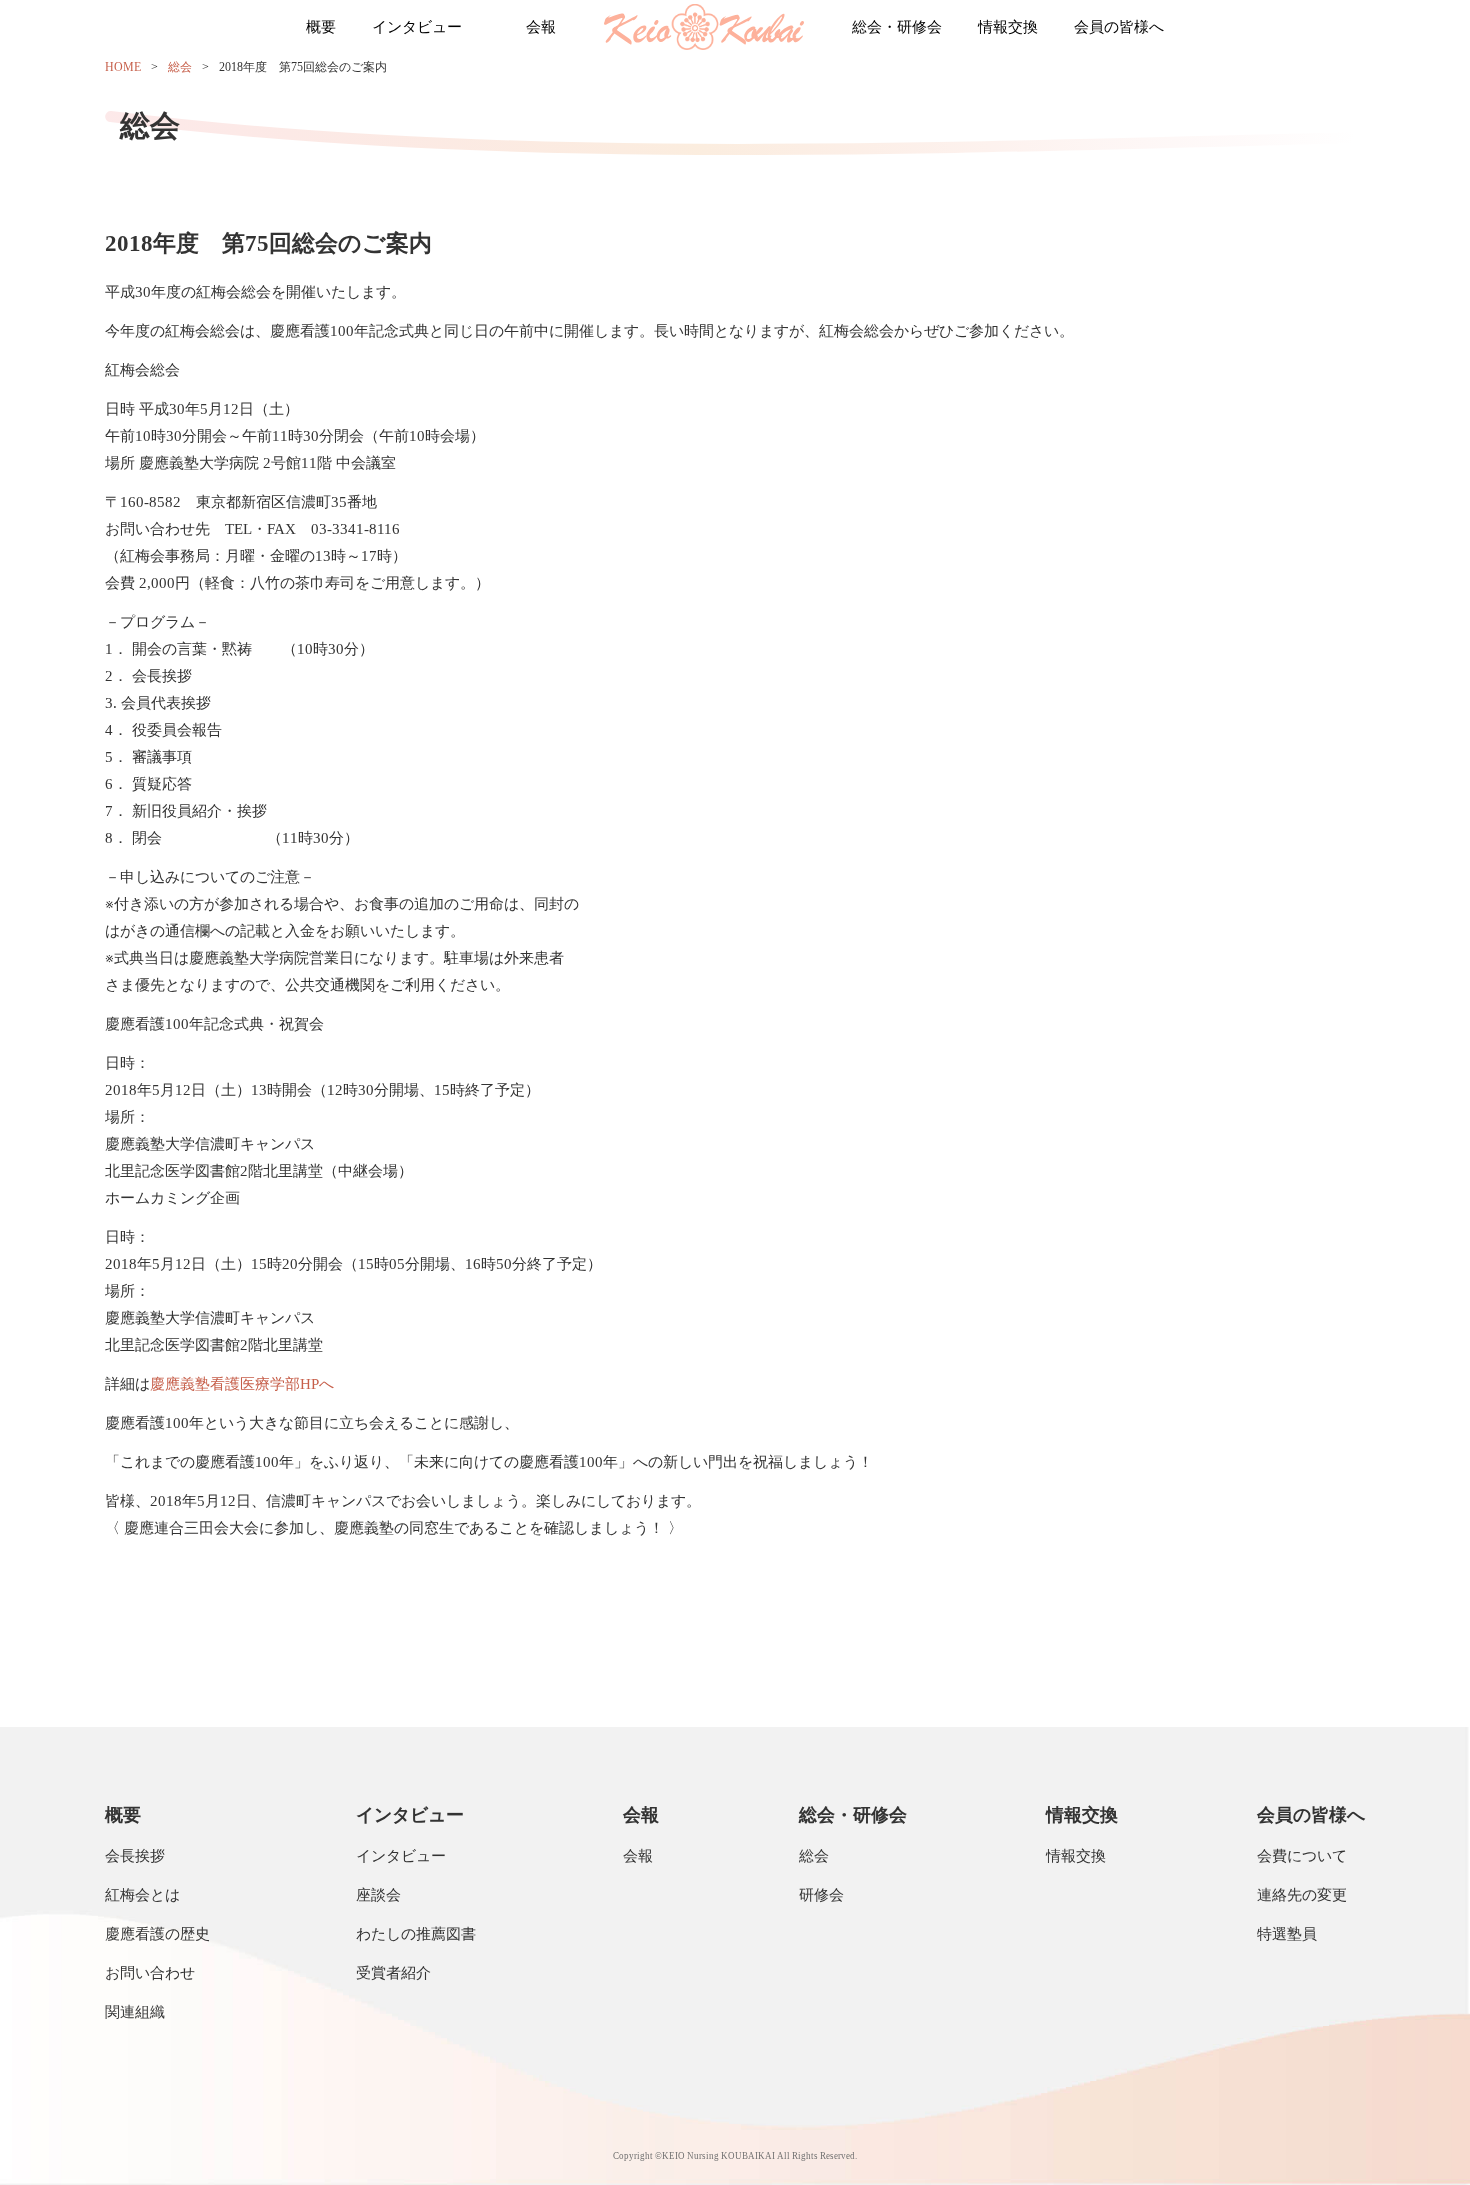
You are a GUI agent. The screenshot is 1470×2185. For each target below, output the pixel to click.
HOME (123, 67)
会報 (541, 27)
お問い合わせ (150, 1973)
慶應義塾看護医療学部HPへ (242, 1384)
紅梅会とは (142, 1895)
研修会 (821, 1895)
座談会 (378, 1895)
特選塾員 (1287, 1934)
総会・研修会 (897, 27)
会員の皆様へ (1119, 27)
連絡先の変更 (1302, 1895)
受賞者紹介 (393, 1973)
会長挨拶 (135, 1856)
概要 (321, 27)
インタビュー (417, 27)
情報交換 (1008, 27)
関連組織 (135, 2012)
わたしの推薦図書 (416, 1934)
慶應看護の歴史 (157, 1934)
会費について (1302, 1856)
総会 (180, 67)
